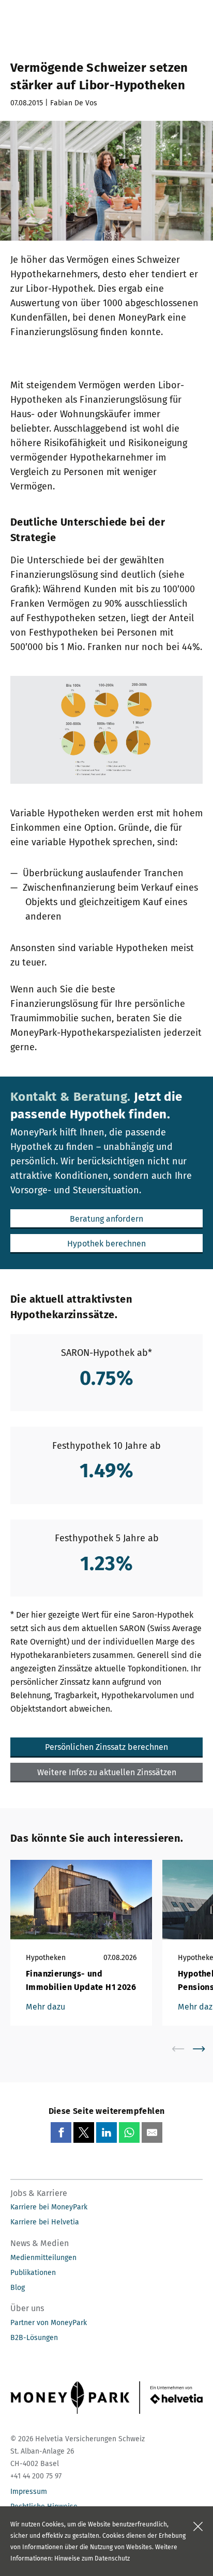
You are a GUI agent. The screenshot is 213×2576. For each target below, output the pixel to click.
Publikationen (33, 2273)
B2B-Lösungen (34, 2338)
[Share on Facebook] (61, 2132)
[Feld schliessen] (198, 2526)
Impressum (29, 2492)
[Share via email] (152, 2132)
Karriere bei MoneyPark (49, 2207)
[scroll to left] (185, 2049)
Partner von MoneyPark (49, 2323)
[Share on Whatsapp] (129, 2132)
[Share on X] (84, 2132)
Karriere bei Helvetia (45, 2222)
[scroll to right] (205, 2049)
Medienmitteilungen (43, 2258)
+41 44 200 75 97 (36, 2476)
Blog (18, 2288)
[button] (106, 1219)
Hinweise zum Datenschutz (92, 2558)
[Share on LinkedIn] (106, 2132)
